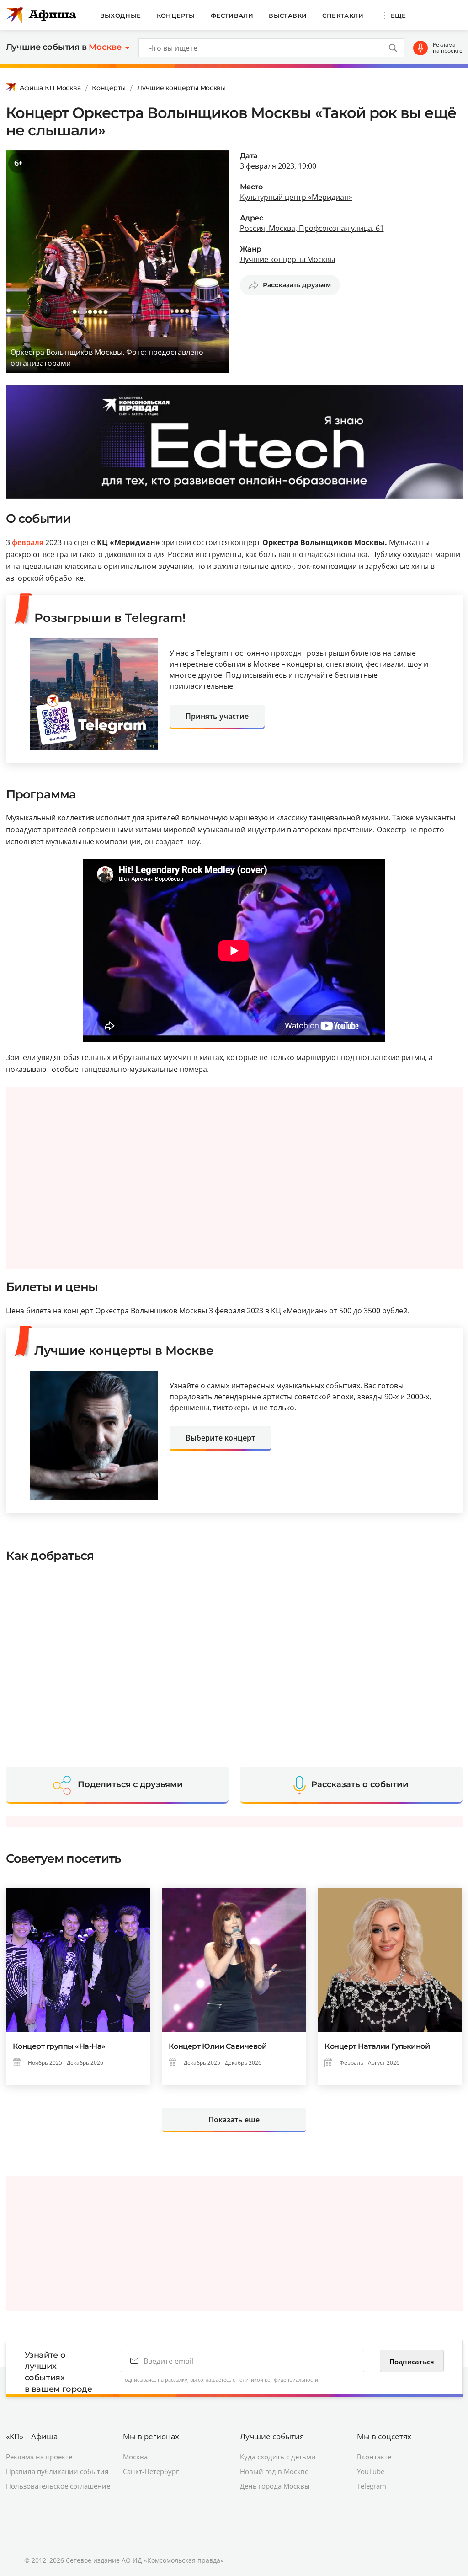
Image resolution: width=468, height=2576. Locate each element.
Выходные (121, 16)
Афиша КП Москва (50, 88)
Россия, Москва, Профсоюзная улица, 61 (312, 228)
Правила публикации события (57, 2471)
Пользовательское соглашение (58, 2486)
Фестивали (232, 16)
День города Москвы (275, 2486)
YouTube (371, 2471)
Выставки (288, 16)
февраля (28, 542)
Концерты (176, 16)
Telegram (372, 2486)
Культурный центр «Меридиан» (296, 197)
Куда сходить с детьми (278, 2457)
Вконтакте (374, 2457)
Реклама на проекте (448, 48)
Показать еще (234, 2120)
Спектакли (343, 16)
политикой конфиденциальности (277, 2380)
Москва (135, 2457)
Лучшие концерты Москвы (181, 88)
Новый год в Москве (274, 2471)
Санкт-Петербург (151, 2471)
